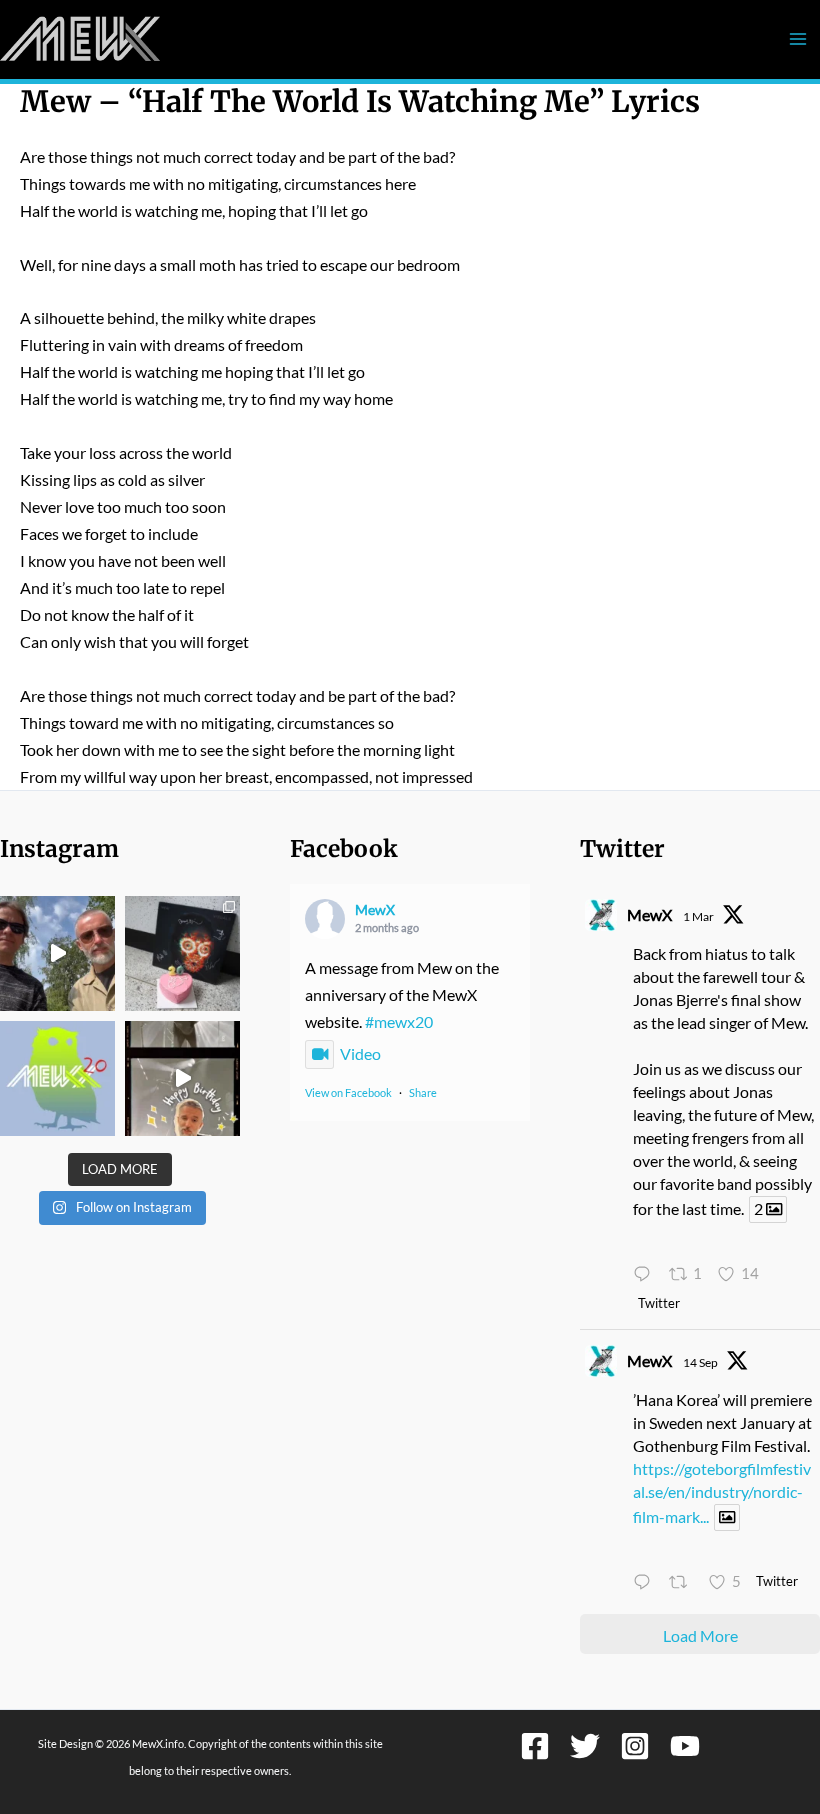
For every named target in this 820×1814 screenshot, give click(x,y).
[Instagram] (635, 1746)
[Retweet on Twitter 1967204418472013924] (683, 1583)
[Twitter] (585, 1746)
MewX (375, 909)
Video (360, 1053)
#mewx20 (399, 1021)
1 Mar (698, 916)
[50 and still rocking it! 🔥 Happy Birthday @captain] (182, 1078)
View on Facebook (348, 1092)
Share (423, 1092)
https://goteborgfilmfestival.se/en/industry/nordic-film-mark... (722, 1492)
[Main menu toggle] (797, 39)
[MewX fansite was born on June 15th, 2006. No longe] (182, 953)
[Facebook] (535, 1746)
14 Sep (700, 1362)
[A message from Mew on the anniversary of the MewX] (57, 953)
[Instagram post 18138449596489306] (57, 1078)
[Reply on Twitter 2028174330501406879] (646, 1274)
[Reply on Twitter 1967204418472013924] (646, 1583)
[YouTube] (685, 1746)
